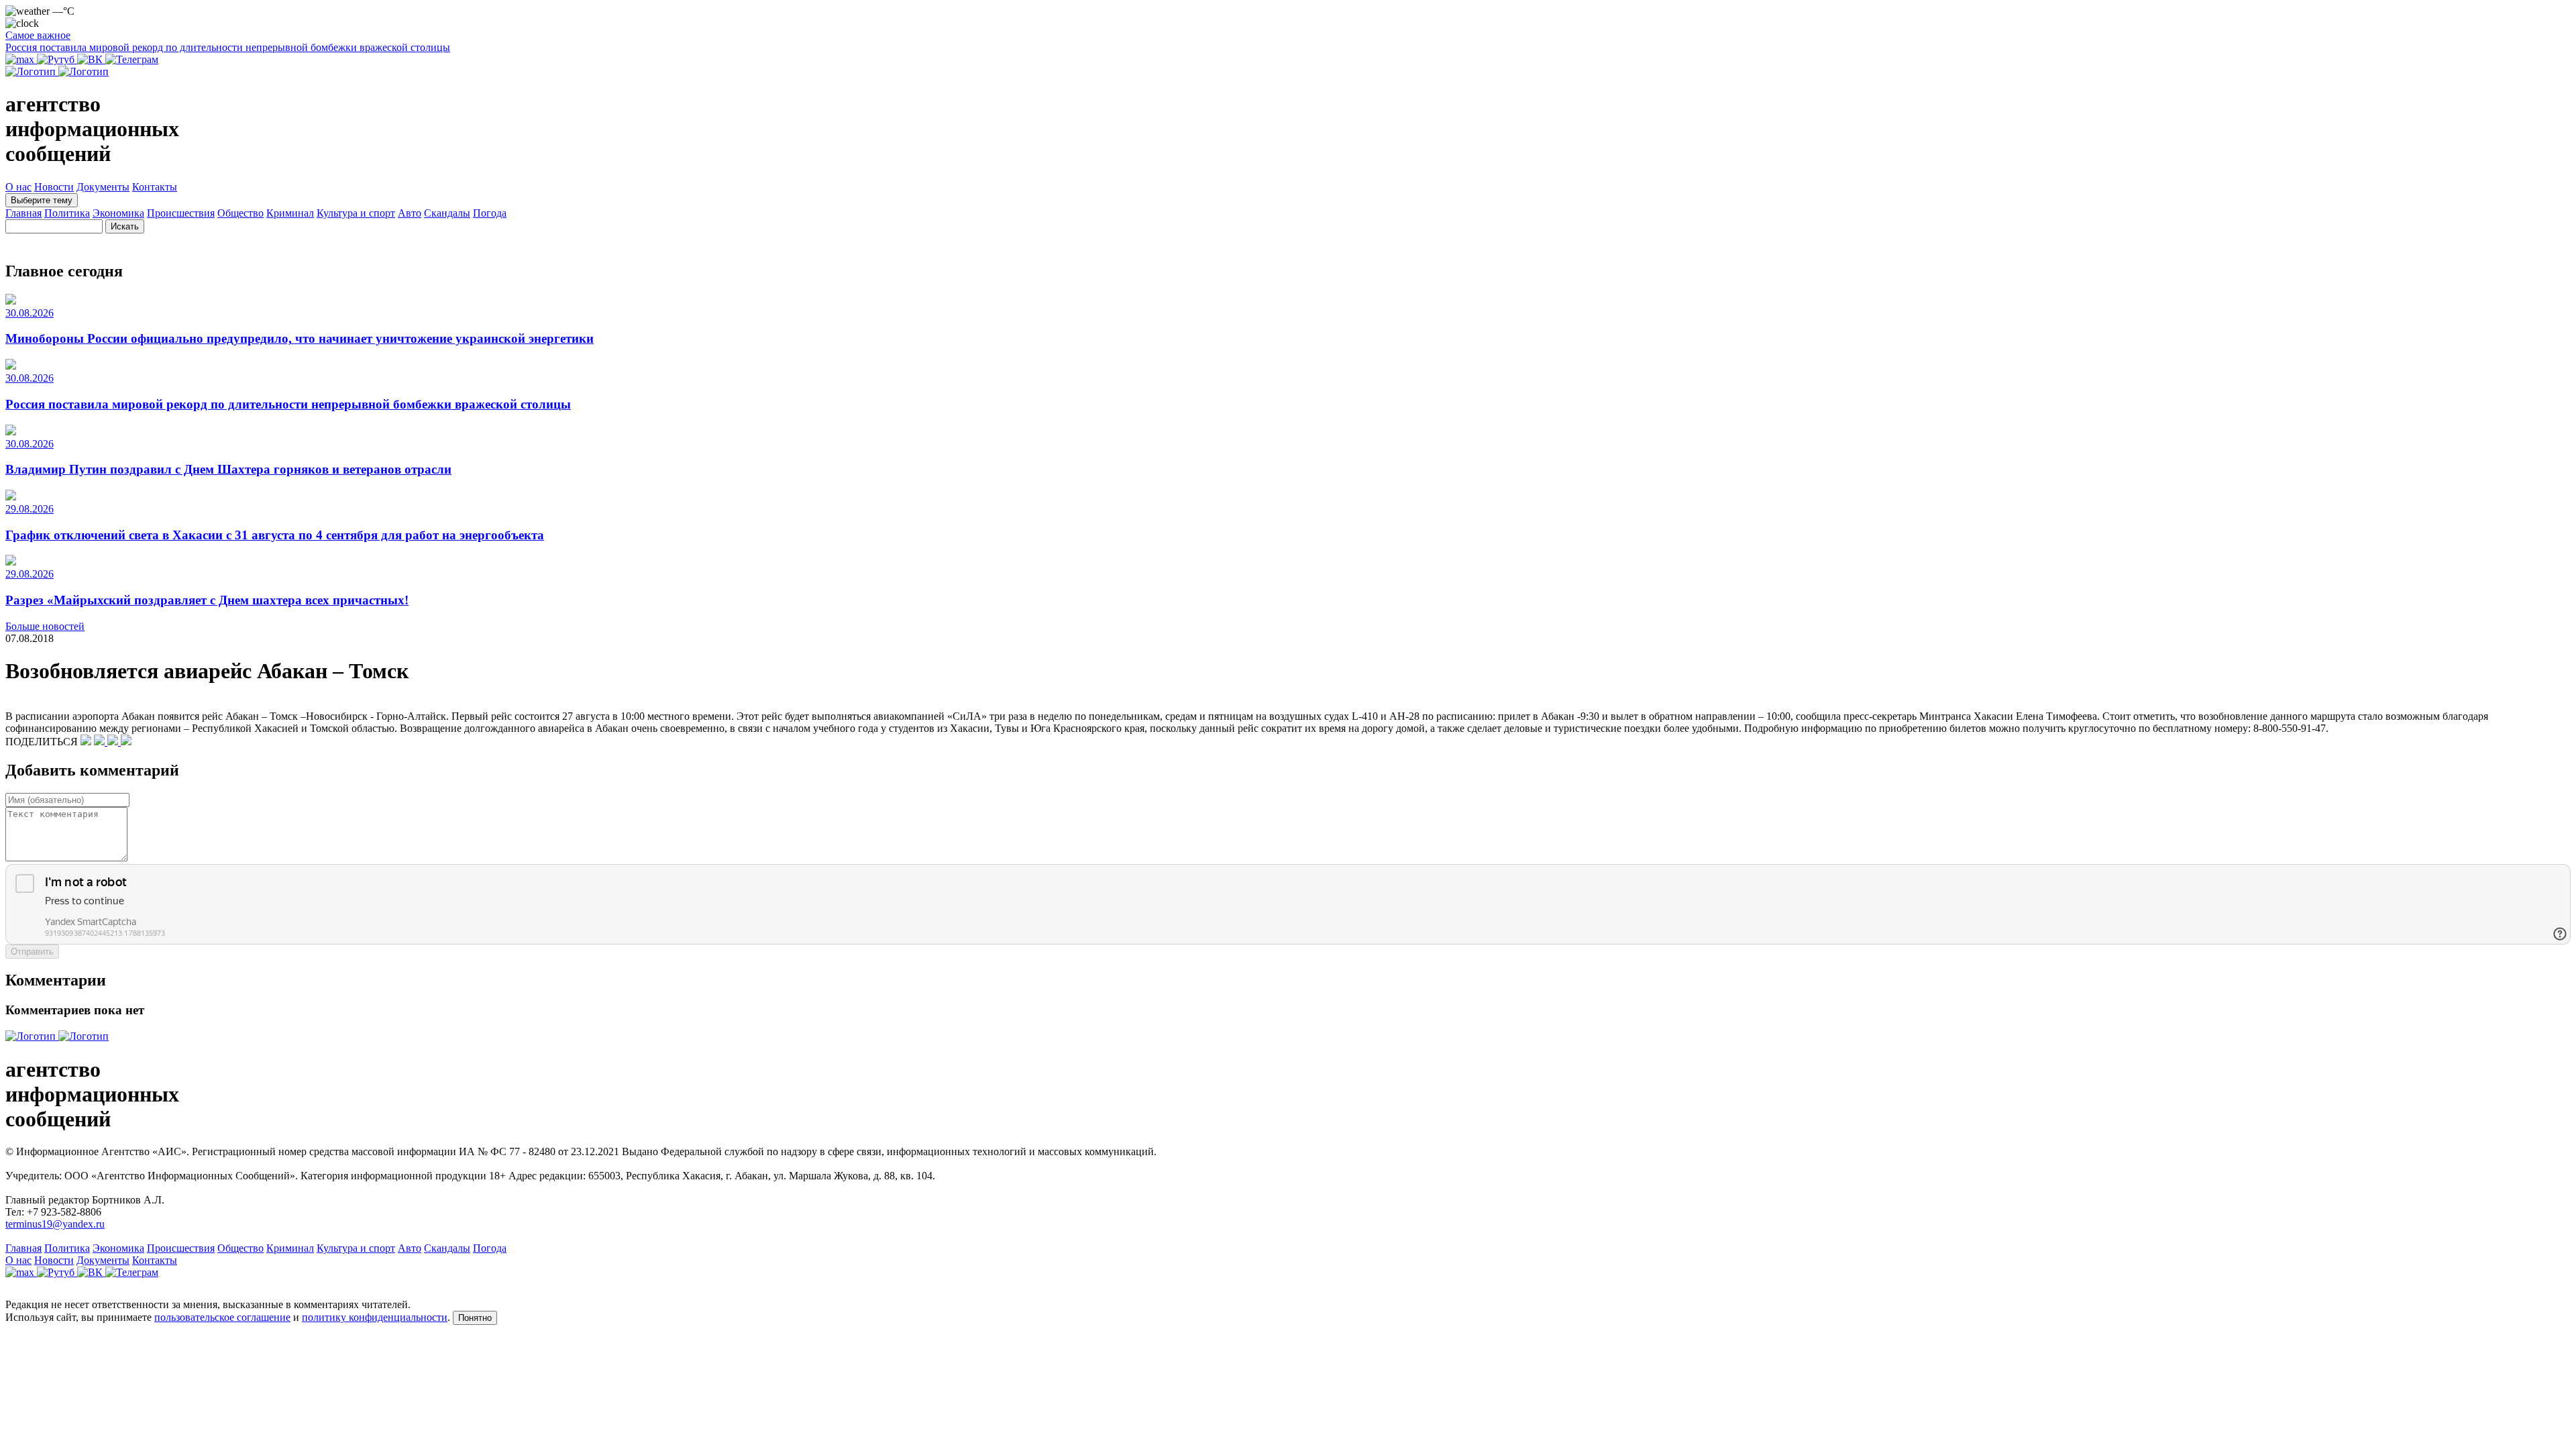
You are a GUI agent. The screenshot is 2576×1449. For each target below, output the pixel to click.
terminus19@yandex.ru (55, 1224)
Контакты (155, 187)
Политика (67, 213)
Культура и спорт (356, 213)
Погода (490, 213)
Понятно (475, 1318)
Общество (240, 213)
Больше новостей (45, 626)
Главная (23, 213)
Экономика (118, 213)
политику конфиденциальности (375, 1317)
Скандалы (447, 213)
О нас (18, 187)
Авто (410, 213)
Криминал (290, 213)
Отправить (32, 952)
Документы (103, 187)
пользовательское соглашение (222, 1317)
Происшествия (181, 213)
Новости (54, 187)
